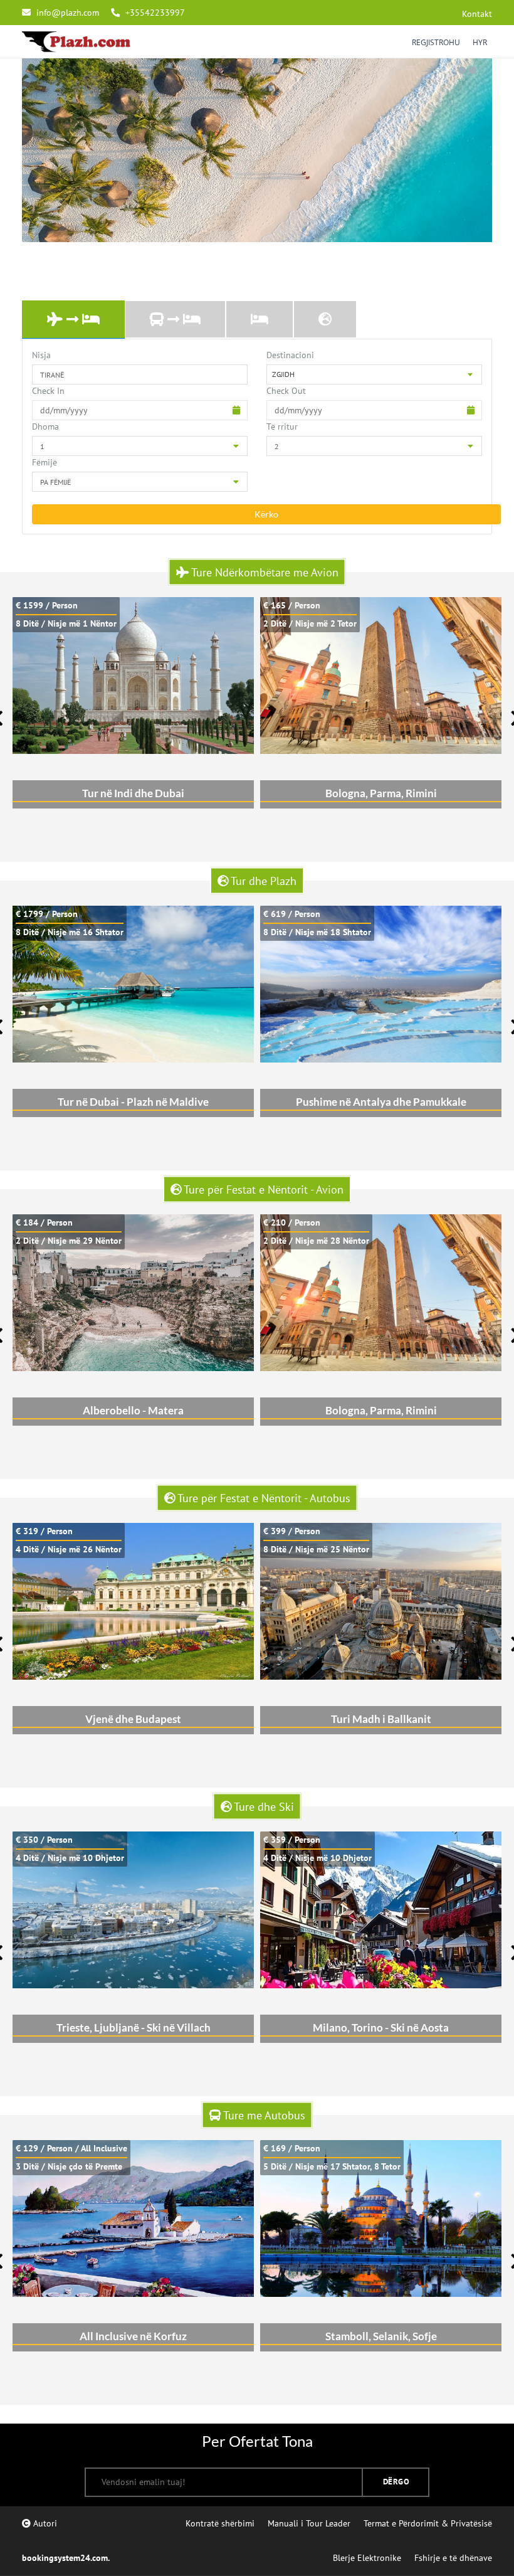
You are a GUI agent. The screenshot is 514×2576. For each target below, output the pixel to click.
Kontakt (477, 14)
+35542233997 (154, 13)
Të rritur (282, 427)
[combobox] (374, 374)
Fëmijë (45, 462)
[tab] (73, 320)
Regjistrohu (436, 42)
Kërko (266, 514)
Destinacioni (290, 355)
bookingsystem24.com (65, 2558)
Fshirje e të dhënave (453, 2558)
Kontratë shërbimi (220, 2523)
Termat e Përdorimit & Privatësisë (428, 2523)
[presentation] (73, 320)
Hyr (480, 42)
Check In (48, 391)
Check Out (286, 391)
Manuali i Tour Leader (309, 2523)
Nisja (41, 355)
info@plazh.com (68, 13)
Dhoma (45, 427)
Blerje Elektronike (367, 2558)
